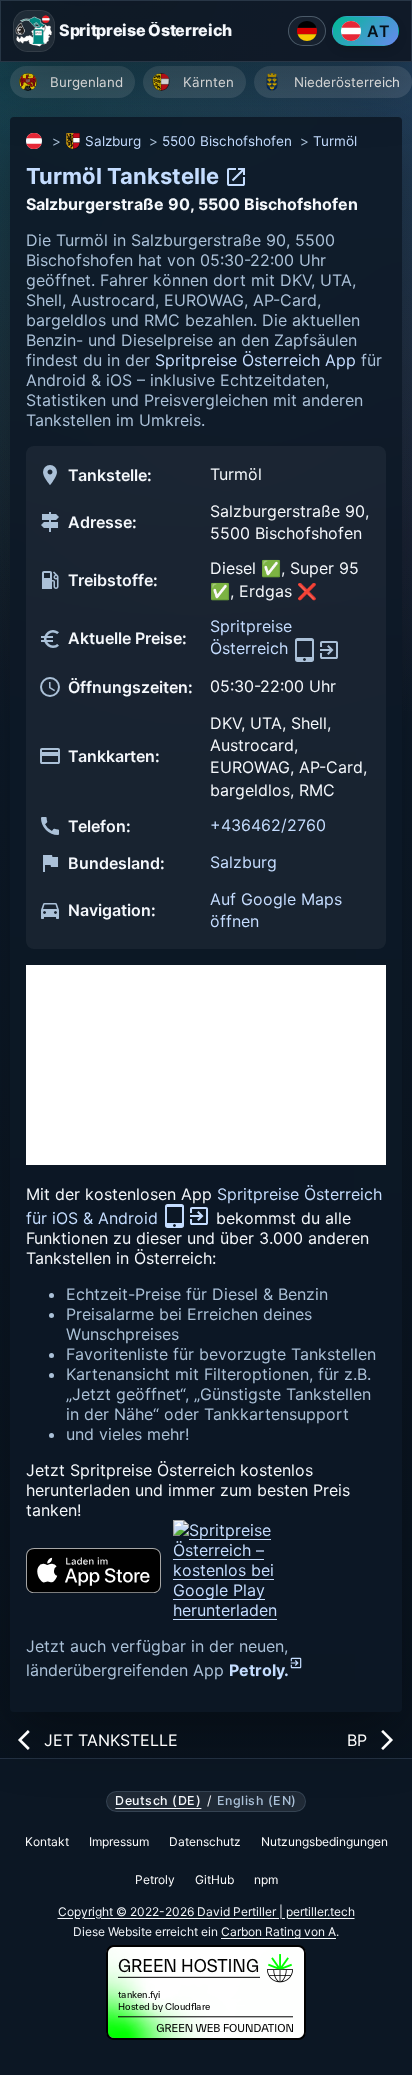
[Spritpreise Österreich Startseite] (34, 31)
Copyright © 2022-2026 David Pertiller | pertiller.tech (206, 1911)
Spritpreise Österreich (251, 637)
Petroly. (259, 1670)
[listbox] (211, 84)
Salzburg (113, 141)
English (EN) (257, 1801)
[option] (72, 82)
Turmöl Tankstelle (125, 176)
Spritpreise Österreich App (255, 360)
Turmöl (335, 141)
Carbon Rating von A (278, 1931)
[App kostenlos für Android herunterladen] (248, 1570)
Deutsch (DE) (158, 1801)
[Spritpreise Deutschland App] (307, 31)
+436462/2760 (268, 825)
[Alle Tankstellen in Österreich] (35, 141)
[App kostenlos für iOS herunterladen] (93, 1570)
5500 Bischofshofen (227, 141)
